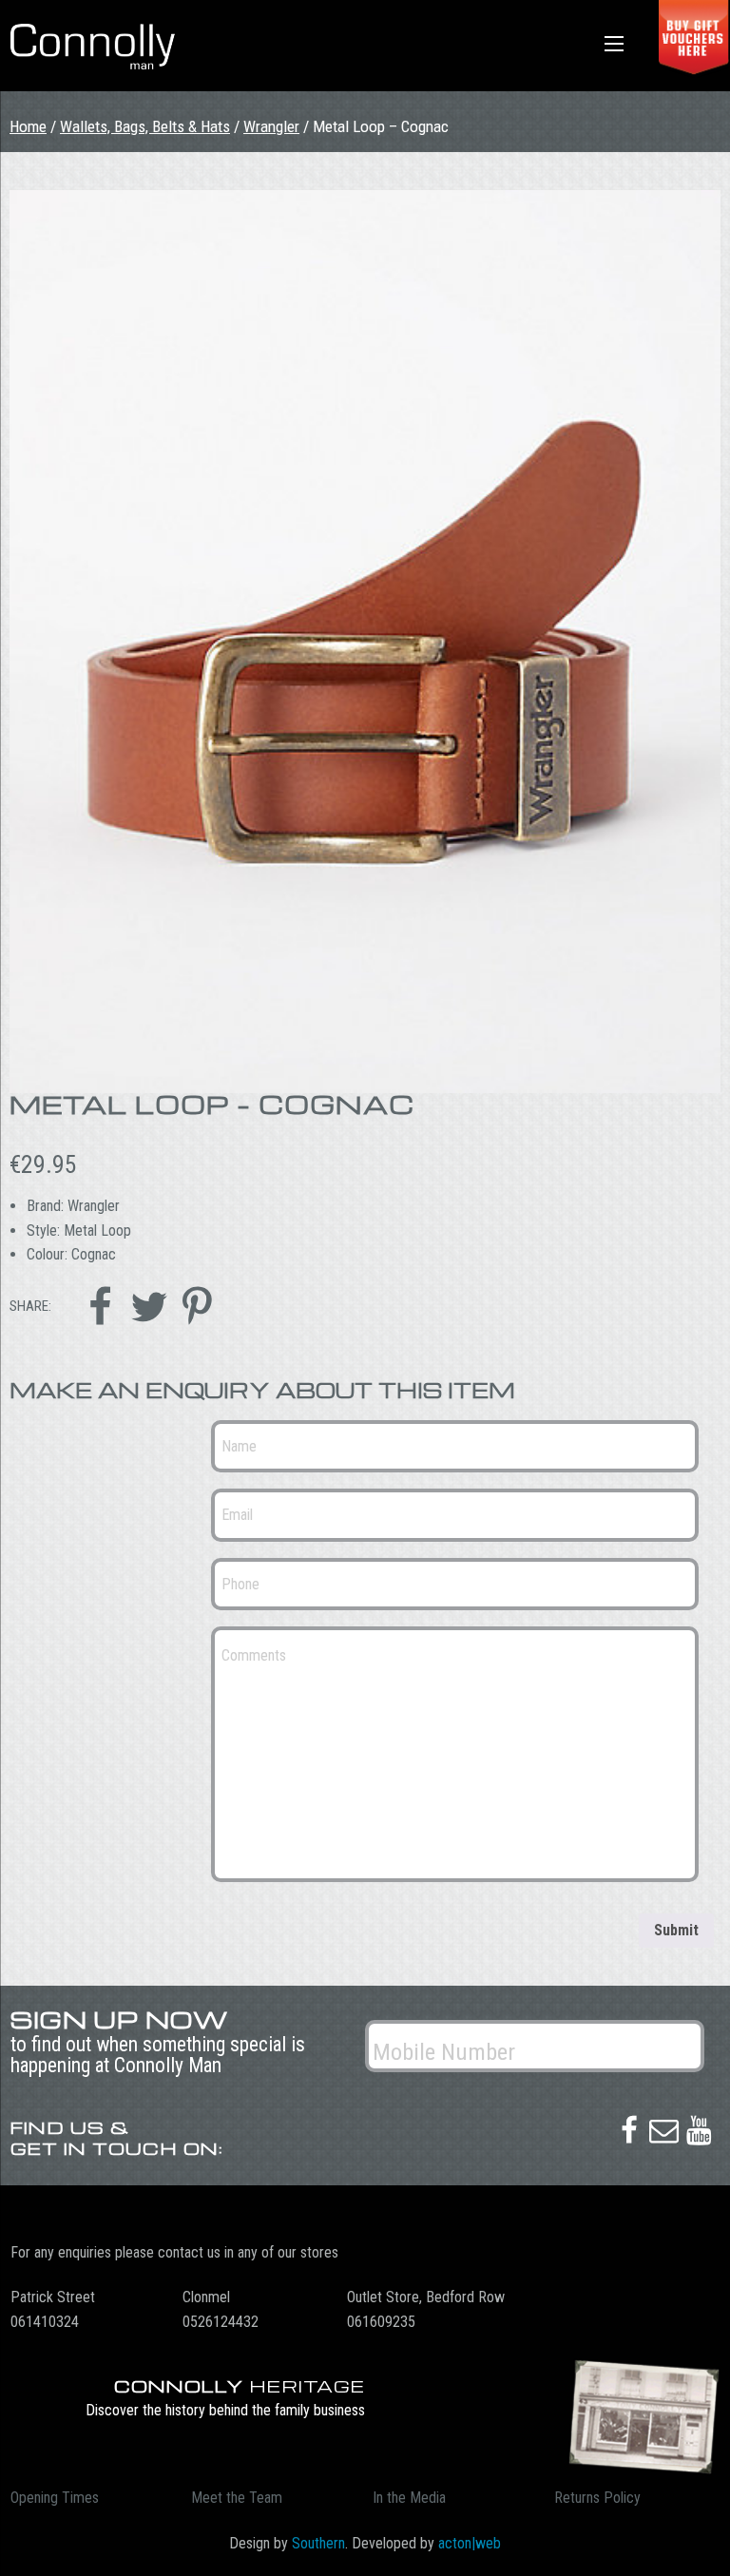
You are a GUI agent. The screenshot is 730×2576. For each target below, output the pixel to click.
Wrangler (271, 126)
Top (685, 2531)
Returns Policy (597, 2498)
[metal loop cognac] (365, 642)
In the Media (409, 2498)
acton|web (470, 2543)
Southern (318, 2543)
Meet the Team (237, 2498)
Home (28, 126)
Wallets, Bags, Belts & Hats (145, 126)
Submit (676, 1930)
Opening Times (55, 2498)
